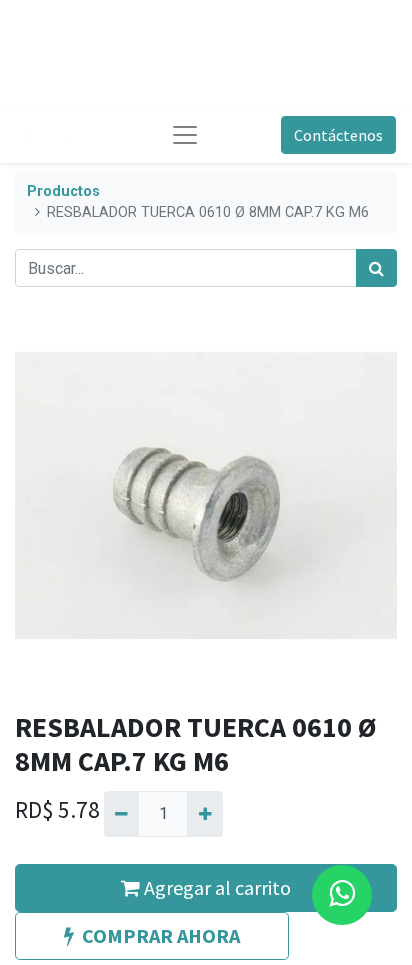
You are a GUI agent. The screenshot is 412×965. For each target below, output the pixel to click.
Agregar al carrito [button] (215, 887)
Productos (63, 191)
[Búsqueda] (376, 268)
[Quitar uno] (121, 814)
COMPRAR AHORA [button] (161, 935)
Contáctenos (338, 135)
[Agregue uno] (204, 814)
